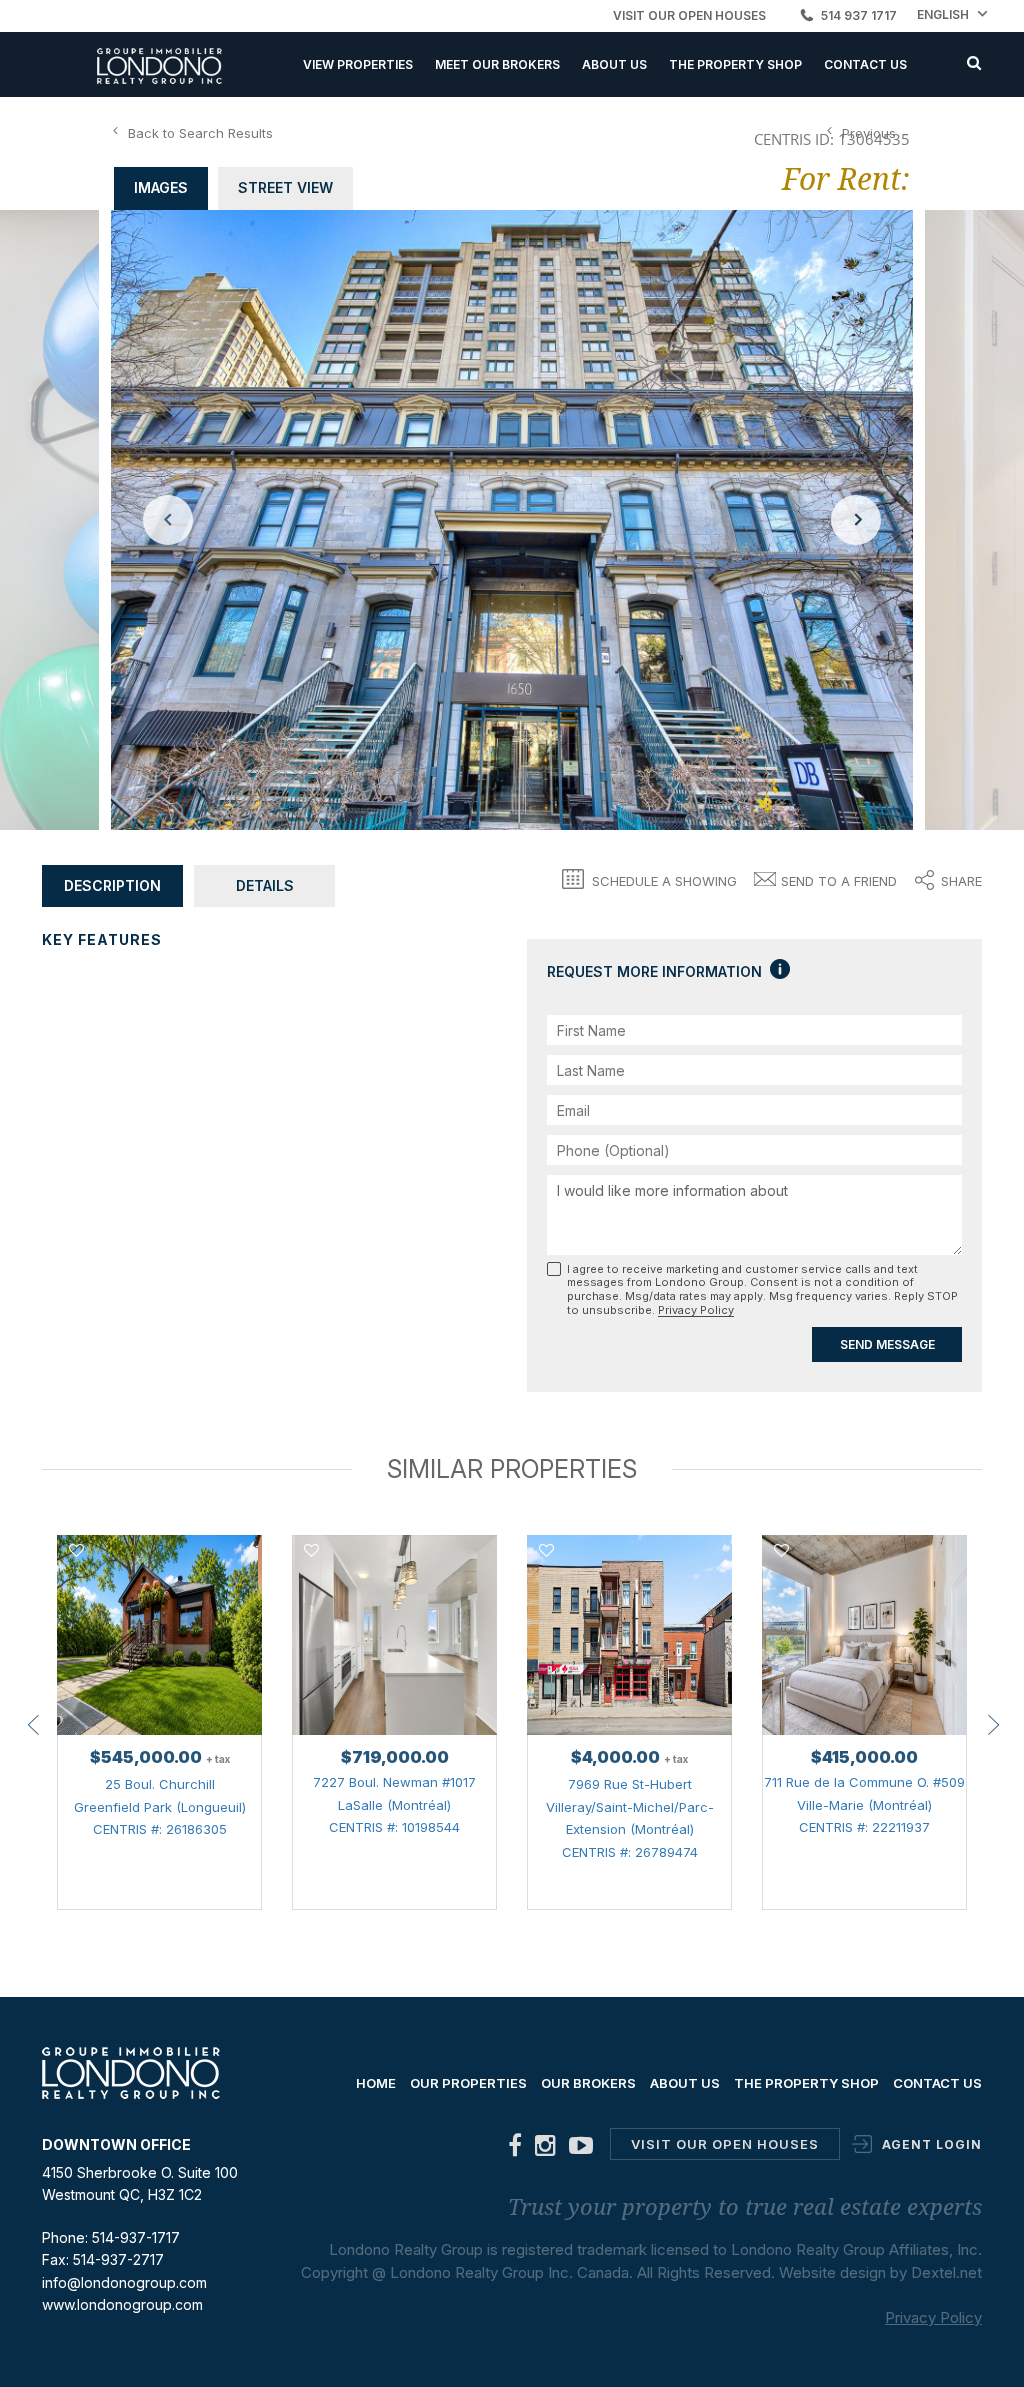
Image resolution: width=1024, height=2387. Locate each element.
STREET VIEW (285, 187)
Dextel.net (946, 2272)
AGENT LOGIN (932, 2144)
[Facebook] (515, 2149)
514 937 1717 (859, 15)
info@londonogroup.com (124, 2282)
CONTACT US (865, 64)
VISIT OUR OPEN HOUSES (689, 15)
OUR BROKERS (588, 2083)
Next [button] (856, 520)
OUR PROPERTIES (468, 2083)
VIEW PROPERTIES (358, 64)
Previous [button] (168, 520)
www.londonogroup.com (122, 2304)
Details (265, 885)
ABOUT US (614, 64)
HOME (376, 2083)
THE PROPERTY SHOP (735, 64)
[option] (512, 520)
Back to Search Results (200, 133)
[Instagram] (546, 2149)
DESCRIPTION (112, 885)
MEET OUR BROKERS (497, 64)
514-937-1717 (136, 2237)
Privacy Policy (696, 1310)
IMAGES (161, 187)
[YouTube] (581, 2149)
